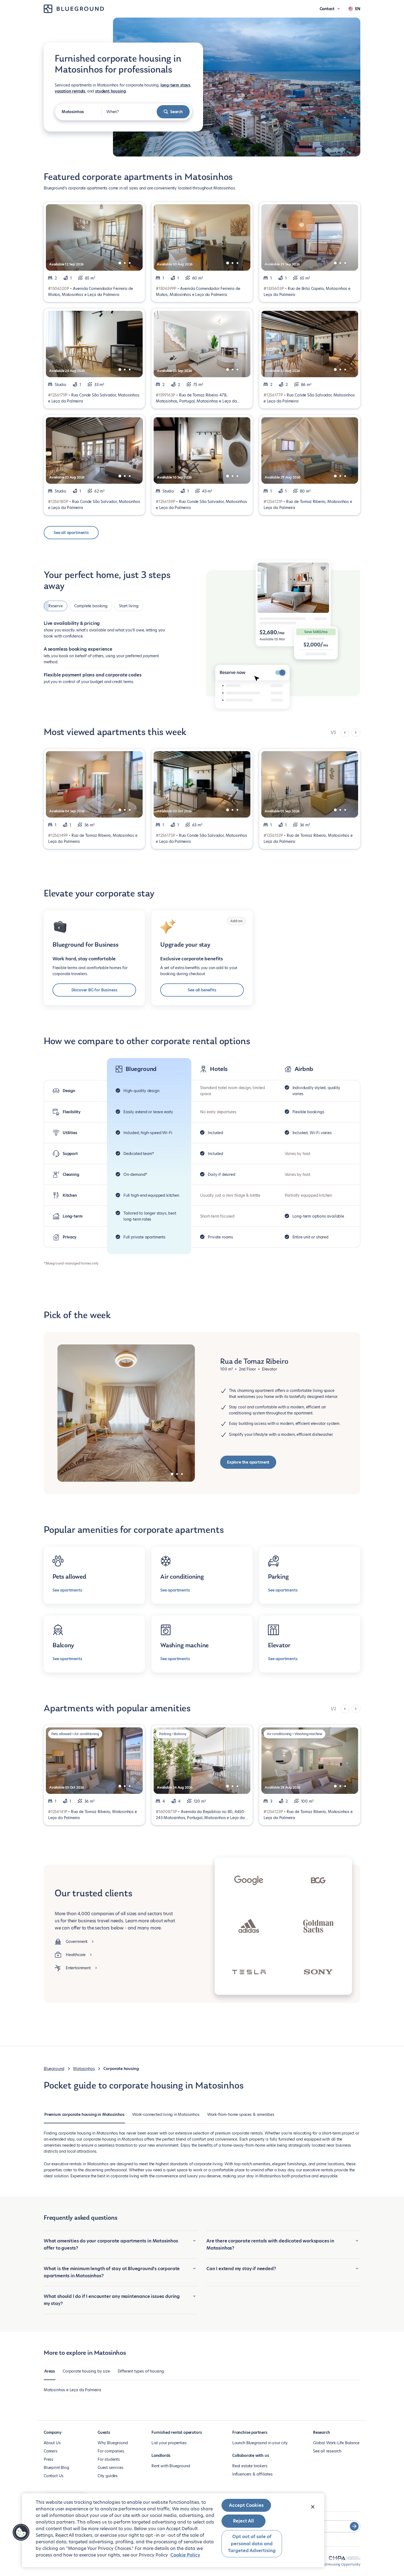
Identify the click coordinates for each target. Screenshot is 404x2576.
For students (109, 2459)
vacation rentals (70, 91)
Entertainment (78, 1968)
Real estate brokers (250, 2466)
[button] (21, 2532)
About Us (52, 2443)
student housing (110, 91)
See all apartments (71, 533)
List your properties (169, 2443)
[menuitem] (84, 2117)
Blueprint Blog (56, 2468)
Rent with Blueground (171, 2466)
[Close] (313, 2507)
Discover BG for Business (94, 990)
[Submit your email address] (354, 2526)
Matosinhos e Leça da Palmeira (72, 2390)
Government (77, 1942)
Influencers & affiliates (252, 2474)
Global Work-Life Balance (336, 2443)
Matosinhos (84, 2069)
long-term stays (175, 85)
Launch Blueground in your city (260, 2443)
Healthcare (76, 1955)
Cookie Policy (185, 2555)
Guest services (110, 2468)
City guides (108, 2476)
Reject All (243, 2521)
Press (49, 2459)
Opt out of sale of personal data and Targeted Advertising (252, 2544)
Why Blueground (113, 2443)
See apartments (67, 1590)
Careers (51, 2451)
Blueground (54, 2069)
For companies (111, 2451)
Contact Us (54, 2476)
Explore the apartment (248, 1462)
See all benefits (202, 990)
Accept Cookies (246, 2505)
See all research (327, 2451)
